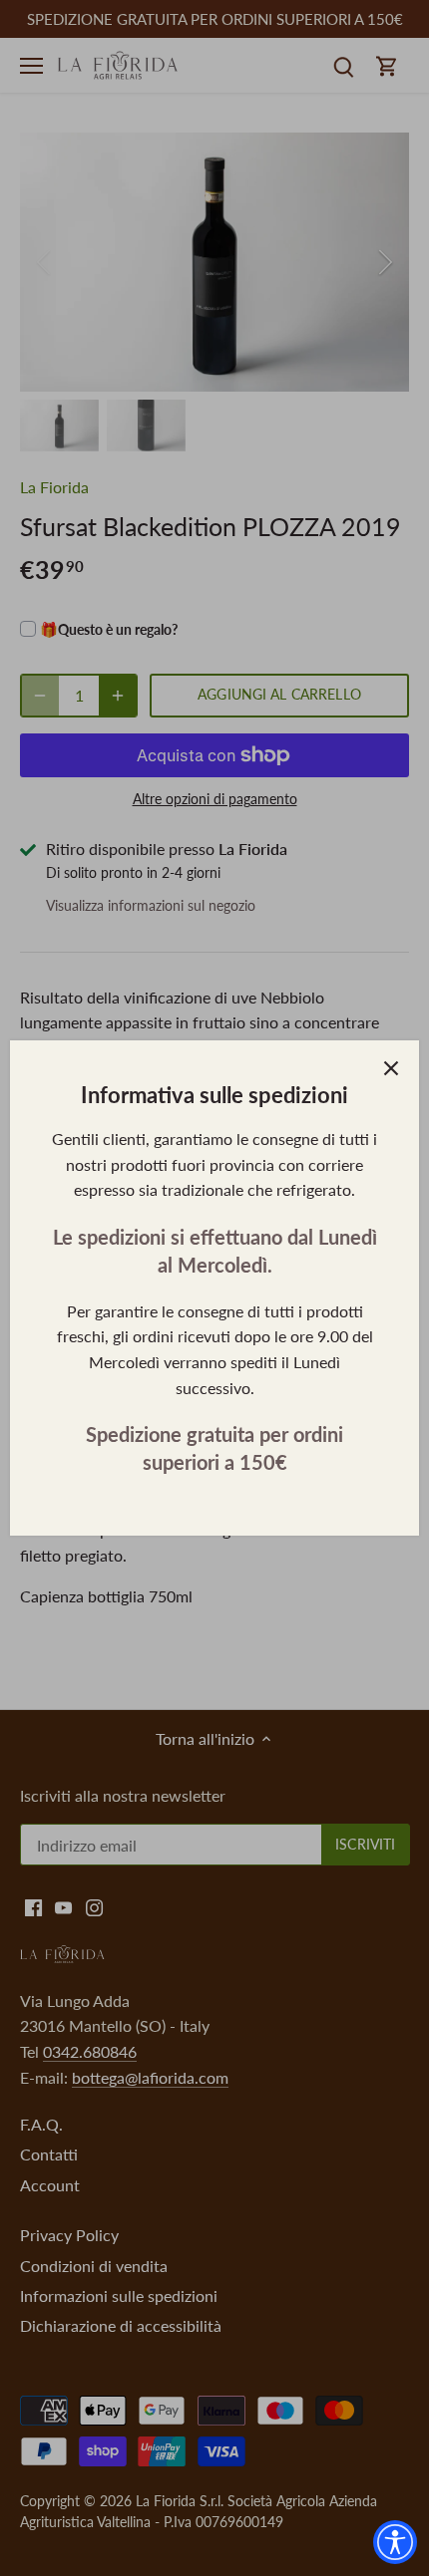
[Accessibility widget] (395, 2542)
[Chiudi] (391, 1068)
